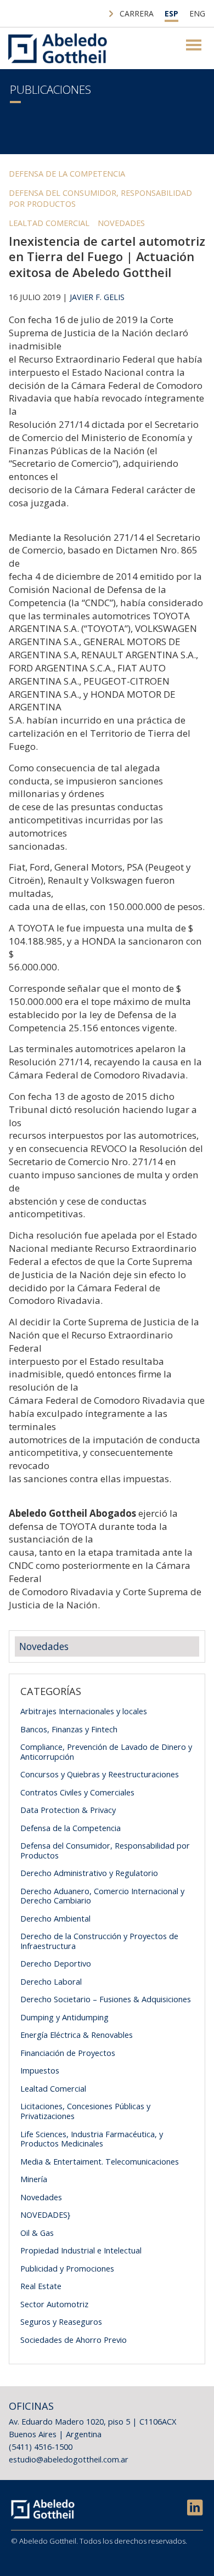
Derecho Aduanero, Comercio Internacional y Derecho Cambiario (102, 1896)
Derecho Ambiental (55, 1918)
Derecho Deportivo (56, 1963)
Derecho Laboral (51, 1981)
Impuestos (40, 2070)
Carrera (137, 13)
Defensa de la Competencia (67, 173)
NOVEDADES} (45, 2215)
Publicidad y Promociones (67, 2268)
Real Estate (41, 2286)
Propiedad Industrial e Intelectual (81, 2250)
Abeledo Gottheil (58, 48)
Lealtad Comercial (49, 223)
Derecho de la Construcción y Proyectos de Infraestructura (99, 1941)
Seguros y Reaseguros (61, 2321)
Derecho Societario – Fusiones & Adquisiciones (106, 1999)
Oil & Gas (37, 2233)
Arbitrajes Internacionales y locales (84, 1711)
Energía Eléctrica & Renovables (77, 2035)
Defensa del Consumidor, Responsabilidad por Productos (100, 198)
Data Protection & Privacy (68, 1810)
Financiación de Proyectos (68, 2053)
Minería (34, 2179)
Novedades (121, 223)
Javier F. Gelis (97, 297)
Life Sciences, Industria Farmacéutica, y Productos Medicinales (92, 2139)
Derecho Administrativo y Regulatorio (89, 1873)
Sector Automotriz (54, 2304)
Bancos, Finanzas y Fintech (69, 1729)
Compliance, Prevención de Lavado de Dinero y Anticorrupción (106, 1752)
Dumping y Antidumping (64, 2017)
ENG (197, 13)
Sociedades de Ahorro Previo (74, 2340)
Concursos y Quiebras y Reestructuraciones (100, 1774)
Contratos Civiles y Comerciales (77, 1792)
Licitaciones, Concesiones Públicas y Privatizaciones (85, 2111)
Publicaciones (50, 89)
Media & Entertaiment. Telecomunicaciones (100, 2161)
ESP (171, 13)
